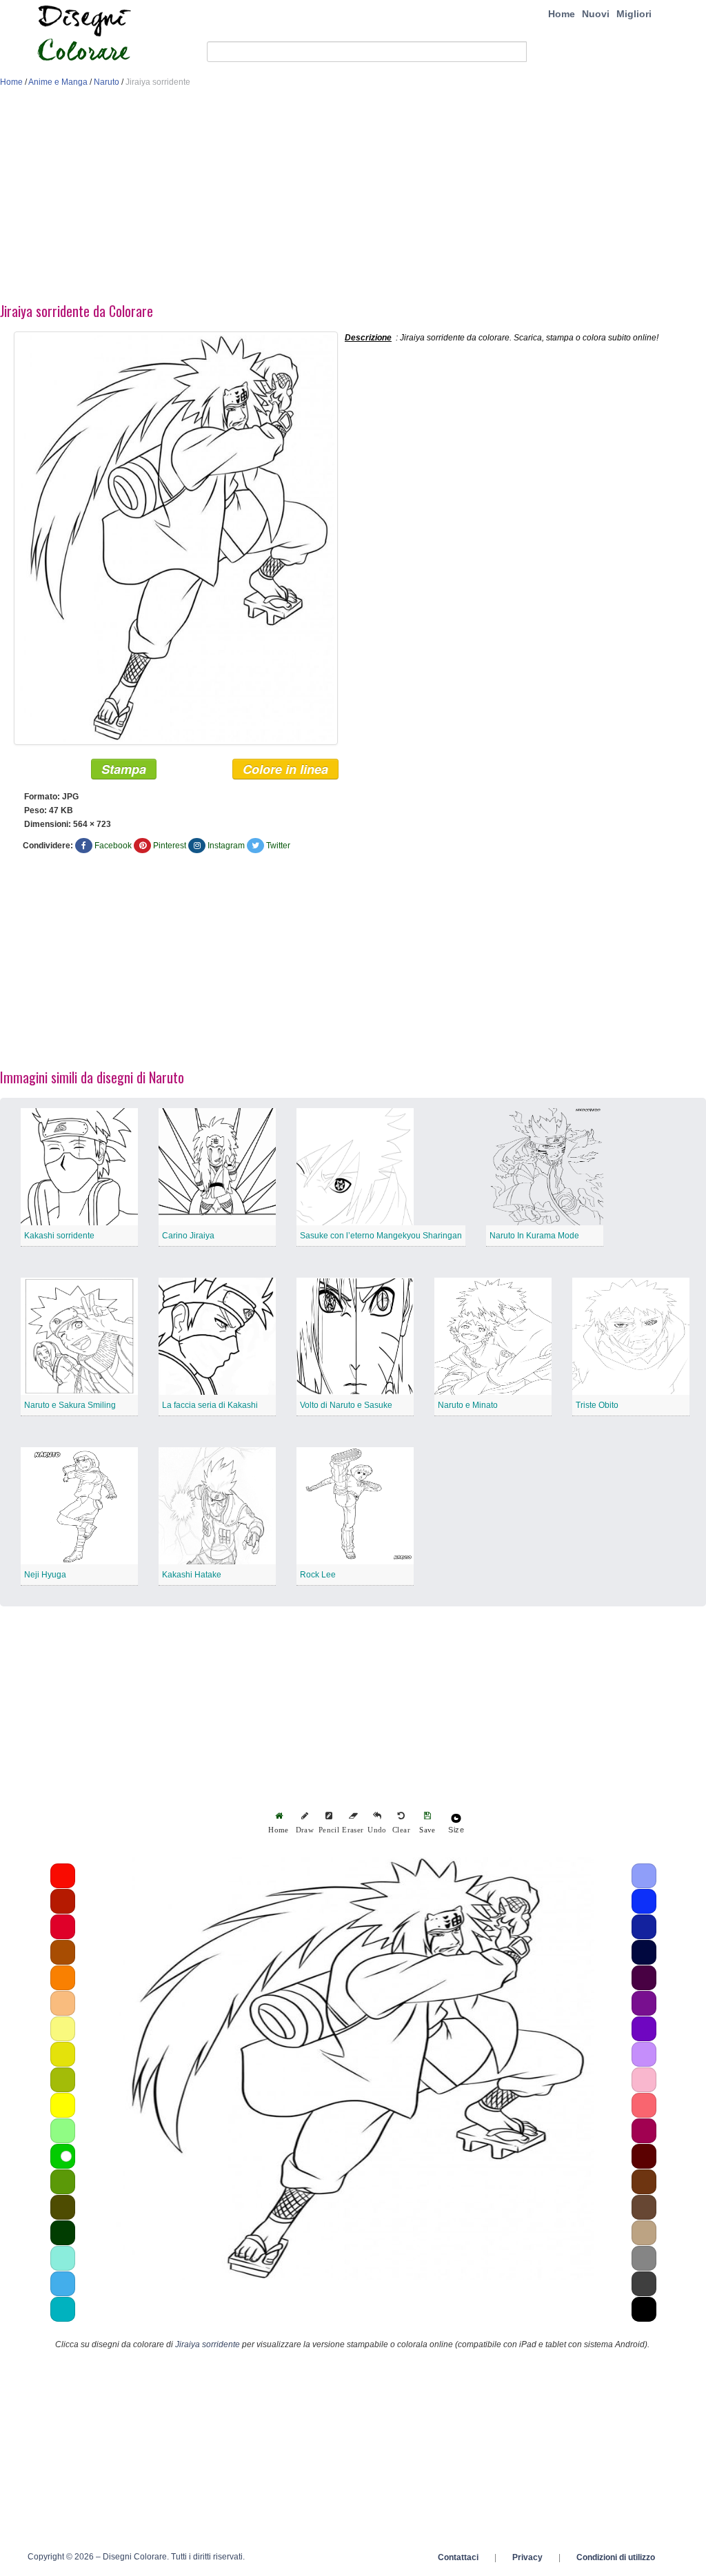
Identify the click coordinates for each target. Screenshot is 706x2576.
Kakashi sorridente (59, 1236)
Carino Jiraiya (188, 1236)
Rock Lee (318, 1575)
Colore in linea (285, 769)
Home (562, 14)
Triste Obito (597, 1405)
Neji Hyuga (45, 1575)
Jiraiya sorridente (208, 2344)
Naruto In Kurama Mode (534, 1236)
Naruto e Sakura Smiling (70, 1405)
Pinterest (170, 846)
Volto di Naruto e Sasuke (346, 1405)
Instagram (226, 846)
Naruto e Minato (468, 1405)
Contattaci (458, 2557)
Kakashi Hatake (192, 1575)
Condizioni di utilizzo (616, 2557)
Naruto (107, 82)
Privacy (527, 2557)
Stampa (124, 769)
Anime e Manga (58, 82)
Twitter (278, 846)
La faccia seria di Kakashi (210, 1405)
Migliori (634, 14)
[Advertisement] (353, 198)
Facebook (113, 846)
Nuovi (596, 14)
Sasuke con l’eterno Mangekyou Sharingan (381, 1236)
